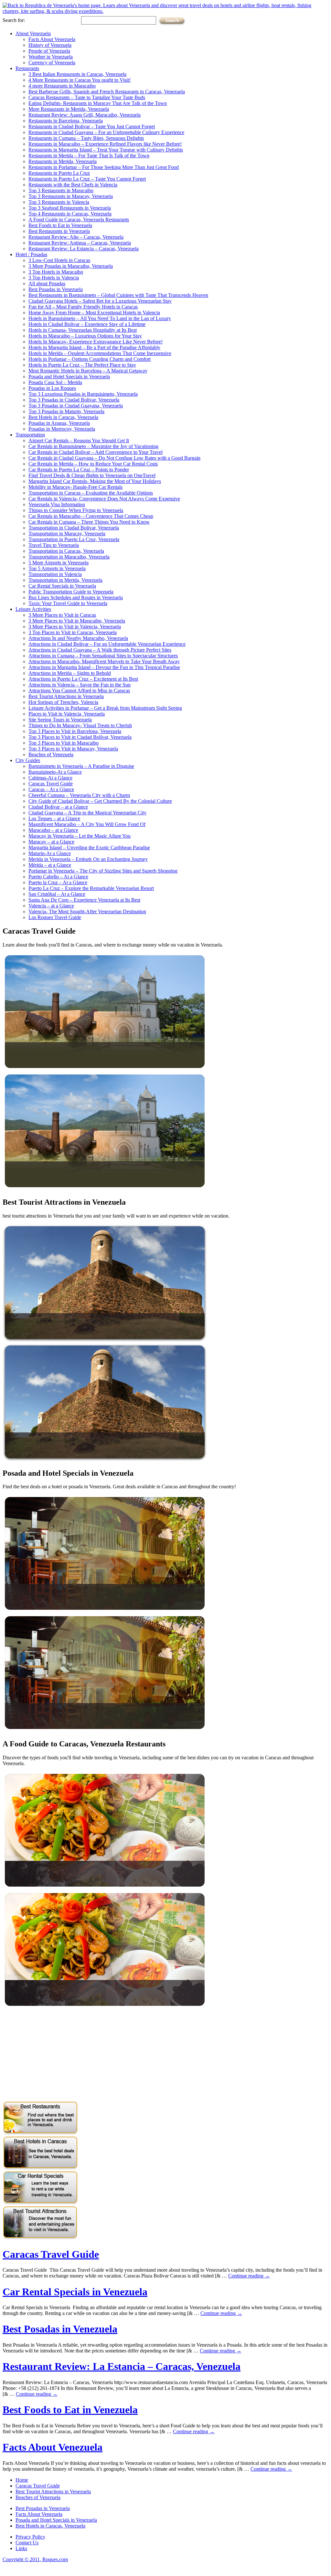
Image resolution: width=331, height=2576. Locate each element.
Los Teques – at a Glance (54, 818)
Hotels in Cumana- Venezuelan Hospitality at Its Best (83, 330)
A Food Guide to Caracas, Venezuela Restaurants (79, 220)
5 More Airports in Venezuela (59, 563)
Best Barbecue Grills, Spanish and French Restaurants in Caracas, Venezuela (107, 92)
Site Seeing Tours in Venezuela (60, 720)
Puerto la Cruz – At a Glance (58, 882)
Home (22, 2480)
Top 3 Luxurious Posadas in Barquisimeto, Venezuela (83, 394)
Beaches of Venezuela (51, 754)
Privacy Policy (30, 2537)
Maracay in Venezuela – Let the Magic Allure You (80, 836)
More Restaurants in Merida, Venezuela (69, 109)
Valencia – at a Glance (51, 906)
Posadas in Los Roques (52, 388)
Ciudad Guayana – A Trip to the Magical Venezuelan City (87, 813)
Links (21, 2548)
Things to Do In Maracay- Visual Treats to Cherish (80, 725)
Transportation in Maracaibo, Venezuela (69, 557)
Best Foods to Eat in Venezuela (60, 225)
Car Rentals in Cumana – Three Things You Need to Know (89, 522)
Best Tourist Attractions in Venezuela (66, 696)
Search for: (14, 20)
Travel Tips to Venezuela (54, 545)
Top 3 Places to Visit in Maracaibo (64, 743)
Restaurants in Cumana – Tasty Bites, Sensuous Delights (86, 138)
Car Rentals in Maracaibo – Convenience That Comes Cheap (91, 516)
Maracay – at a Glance (51, 842)
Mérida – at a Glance (50, 865)
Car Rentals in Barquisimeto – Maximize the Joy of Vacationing (93, 446)
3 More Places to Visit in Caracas (62, 615)
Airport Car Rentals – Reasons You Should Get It (79, 440)
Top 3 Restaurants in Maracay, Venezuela (71, 196)
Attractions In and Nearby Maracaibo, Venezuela (78, 638)
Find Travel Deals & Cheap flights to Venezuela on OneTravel (92, 475)
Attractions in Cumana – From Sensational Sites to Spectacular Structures (103, 656)
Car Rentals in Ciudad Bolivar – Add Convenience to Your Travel (96, 452)
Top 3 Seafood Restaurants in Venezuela (70, 208)
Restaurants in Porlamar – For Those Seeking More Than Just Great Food (104, 167)
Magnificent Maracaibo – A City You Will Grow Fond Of (87, 824)
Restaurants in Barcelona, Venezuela (66, 121)
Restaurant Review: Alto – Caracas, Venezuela (76, 237)
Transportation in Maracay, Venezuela (67, 534)
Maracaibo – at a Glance (53, 830)
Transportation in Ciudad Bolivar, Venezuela (74, 528)
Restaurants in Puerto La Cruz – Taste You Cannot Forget (87, 179)
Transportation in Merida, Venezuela (65, 580)
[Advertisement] (57, 2055)
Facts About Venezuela (52, 39)
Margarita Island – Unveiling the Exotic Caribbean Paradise (89, 848)
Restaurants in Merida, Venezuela (63, 161)
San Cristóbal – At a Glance (57, 894)
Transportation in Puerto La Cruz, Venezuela (74, 539)
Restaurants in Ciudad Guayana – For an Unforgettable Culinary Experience (106, 132)
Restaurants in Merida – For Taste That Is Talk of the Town (89, 156)
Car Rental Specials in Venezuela (62, 586)
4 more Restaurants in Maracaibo (62, 86)
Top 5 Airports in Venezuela (57, 568)
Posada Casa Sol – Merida (55, 382)
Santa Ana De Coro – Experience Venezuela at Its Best (84, 900)
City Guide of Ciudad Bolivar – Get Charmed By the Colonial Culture (100, 801)
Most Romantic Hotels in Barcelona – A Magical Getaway (88, 371)
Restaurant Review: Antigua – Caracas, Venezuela (80, 243)
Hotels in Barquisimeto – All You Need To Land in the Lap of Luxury (100, 318)
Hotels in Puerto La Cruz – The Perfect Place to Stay (82, 365)
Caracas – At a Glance (51, 789)
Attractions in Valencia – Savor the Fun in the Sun (80, 685)
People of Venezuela (49, 51)
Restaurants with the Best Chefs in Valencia (73, 185)
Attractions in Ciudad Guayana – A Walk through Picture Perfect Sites (100, 650)
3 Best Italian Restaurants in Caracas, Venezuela (77, 74)
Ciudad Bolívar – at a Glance (58, 807)
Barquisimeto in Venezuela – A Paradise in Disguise (81, 766)
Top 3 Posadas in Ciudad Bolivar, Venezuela (74, 400)
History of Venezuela (50, 45)
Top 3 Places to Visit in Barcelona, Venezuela (75, 731)
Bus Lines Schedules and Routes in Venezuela (76, 597)
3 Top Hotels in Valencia (54, 278)
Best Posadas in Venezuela (56, 289)
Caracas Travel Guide (51, 784)
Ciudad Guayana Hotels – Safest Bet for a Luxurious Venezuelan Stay (100, 301)
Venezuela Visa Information (57, 504)
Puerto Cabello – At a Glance (58, 877)
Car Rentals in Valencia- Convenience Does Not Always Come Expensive (104, 499)
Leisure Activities (33, 609)
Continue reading (249, 2276)
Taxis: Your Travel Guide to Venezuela (68, 603)
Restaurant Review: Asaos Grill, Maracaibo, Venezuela (85, 115)
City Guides (28, 760)
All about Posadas (47, 283)
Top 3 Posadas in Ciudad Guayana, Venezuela (76, 406)
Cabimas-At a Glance (50, 778)
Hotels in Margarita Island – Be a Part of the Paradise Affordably (94, 347)
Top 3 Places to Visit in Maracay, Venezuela (73, 749)
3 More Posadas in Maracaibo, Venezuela (71, 266)
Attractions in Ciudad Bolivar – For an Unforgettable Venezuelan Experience (107, 644)
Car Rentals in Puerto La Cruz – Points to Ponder (79, 470)
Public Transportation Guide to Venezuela (71, 592)
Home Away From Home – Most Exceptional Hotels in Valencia (94, 313)
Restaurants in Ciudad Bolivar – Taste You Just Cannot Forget (92, 126)
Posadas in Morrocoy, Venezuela (62, 429)
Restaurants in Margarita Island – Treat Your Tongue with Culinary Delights (106, 150)
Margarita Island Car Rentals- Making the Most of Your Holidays (95, 481)
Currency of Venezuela (52, 63)
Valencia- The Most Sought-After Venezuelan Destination (87, 911)
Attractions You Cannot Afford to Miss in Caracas (79, 691)
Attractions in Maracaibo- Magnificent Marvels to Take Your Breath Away (104, 661)
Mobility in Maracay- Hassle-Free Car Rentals (75, 487)
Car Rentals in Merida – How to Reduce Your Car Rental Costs (93, 464)
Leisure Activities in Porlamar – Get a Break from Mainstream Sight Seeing (105, 708)
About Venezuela (33, 33)
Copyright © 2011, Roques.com (35, 2559)
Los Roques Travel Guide (55, 917)
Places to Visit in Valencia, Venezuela (67, 714)
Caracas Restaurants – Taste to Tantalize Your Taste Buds (87, 97)
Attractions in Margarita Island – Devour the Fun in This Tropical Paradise (104, 667)
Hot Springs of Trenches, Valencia (63, 702)
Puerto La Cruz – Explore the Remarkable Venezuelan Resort (91, 888)
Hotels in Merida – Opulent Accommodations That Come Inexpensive (100, 353)
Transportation (30, 435)
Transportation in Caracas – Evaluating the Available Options (91, 493)
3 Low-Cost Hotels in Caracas (59, 260)
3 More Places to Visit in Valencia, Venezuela (75, 627)
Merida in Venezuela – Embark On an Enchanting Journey (88, 859)
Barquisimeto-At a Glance (55, 772)
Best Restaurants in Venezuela (59, 231)
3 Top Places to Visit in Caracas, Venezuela (73, 632)
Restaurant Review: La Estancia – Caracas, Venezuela (84, 249)
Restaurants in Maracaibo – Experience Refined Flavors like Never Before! (105, 144)
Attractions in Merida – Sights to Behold (70, 673)
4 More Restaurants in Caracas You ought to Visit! (80, 80)
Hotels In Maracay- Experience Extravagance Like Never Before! (96, 342)
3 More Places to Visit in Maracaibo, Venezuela (77, 621)
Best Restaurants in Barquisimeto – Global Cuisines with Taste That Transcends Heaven (118, 295)
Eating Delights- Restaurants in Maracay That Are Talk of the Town (98, 103)
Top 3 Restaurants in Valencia (59, 202)
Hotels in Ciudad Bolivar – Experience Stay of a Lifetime (87, 324)
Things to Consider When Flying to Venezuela (76, 510)
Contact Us (27, 2543)
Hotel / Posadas (31, 254)
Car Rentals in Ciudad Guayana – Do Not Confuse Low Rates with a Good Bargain (114, 458)
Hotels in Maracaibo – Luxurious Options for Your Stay (85, 336)
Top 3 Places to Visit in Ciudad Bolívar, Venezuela (80, 737)
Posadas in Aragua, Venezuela (59, 423)
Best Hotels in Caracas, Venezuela (63, 417)
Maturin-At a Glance (50, 853)
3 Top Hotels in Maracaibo (56, 272)
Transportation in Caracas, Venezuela (66, 551)
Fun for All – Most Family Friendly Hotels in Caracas (83, 307)
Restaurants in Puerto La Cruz (59, 173)
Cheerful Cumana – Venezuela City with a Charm (79, 795)
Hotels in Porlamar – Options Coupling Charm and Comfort (90, 359)
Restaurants (27, 68)
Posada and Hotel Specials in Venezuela (69, 377)
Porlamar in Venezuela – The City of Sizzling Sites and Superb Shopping (103, 871)
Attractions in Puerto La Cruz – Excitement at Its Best (83, 679)
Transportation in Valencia (55, 574)
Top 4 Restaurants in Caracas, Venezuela (70, 214)
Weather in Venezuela (51, 57)
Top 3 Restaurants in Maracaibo (61, 190)
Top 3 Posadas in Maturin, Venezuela (66, 411)
